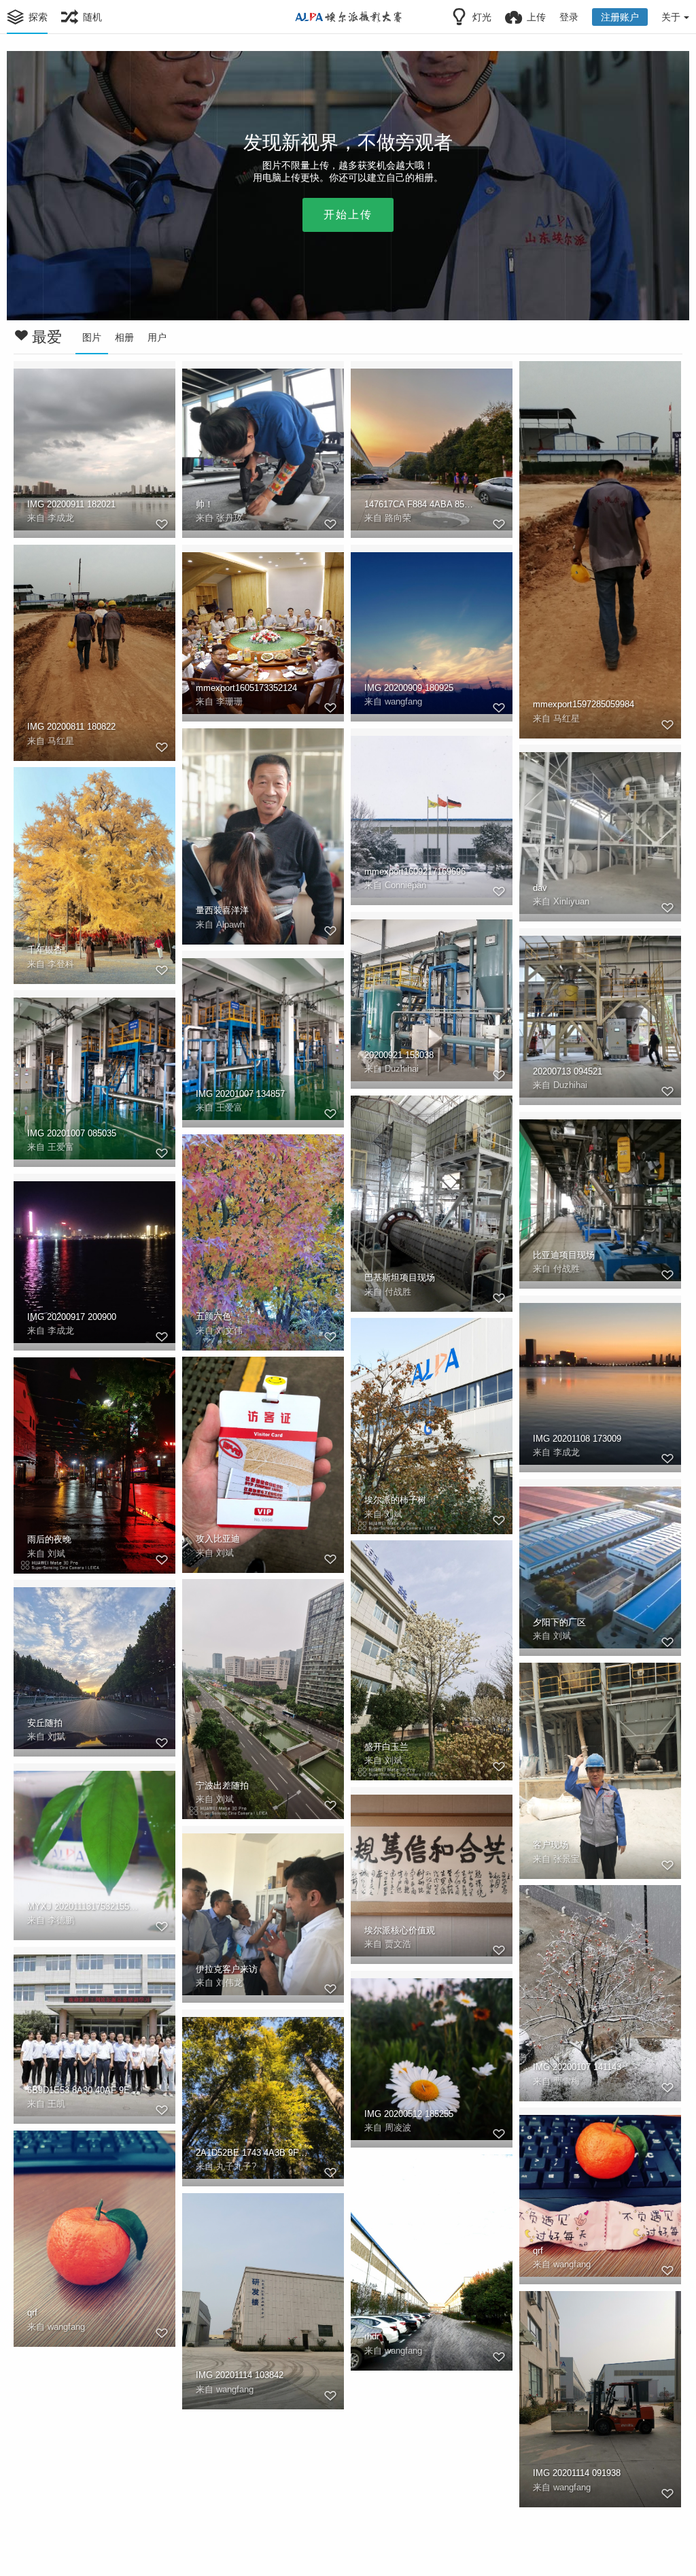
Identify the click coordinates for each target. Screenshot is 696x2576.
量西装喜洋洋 (222, 910)
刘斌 (394, 1514)
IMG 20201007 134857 (240, 1094)
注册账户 (620, 17)
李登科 (61, 964)
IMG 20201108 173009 (577, 1439)
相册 (124, 337)
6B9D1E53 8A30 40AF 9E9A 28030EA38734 (84, 2090)
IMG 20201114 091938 (577, 2473)
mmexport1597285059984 (584, 704)
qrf (538, 2251)
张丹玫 (229, 518)
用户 (157, 337)
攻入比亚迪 (218, 1539)
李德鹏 (61, 1920)
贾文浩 (398, 1944)
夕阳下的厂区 (559, 1622)
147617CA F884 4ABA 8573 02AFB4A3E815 (421, 504)
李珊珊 (229, 701)
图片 (92, 337)
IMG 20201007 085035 (72, 1133)
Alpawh (230, 925)
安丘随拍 (45, 1723)
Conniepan (405, 885)
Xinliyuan (571, 901)
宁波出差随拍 (222, 1785)
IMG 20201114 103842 (240, 2375)
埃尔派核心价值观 (400, 1930)
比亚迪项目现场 (564, 1255)
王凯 (56, 2104)
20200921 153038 (399, 1055)
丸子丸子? (236, 2166)
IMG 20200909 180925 (409, 688)
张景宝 (567, 1859)
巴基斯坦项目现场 (400, 1277)
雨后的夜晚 (49, 1539)
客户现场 (551, 1845)
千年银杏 (45, 950)
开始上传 (348, 215)
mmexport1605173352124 (246, 688)
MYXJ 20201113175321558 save (84, 1906)
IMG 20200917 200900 (72, 1317)
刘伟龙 (229, 1983)
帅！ (205, 504)
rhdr (372, 2336)
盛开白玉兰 (386, 1747)
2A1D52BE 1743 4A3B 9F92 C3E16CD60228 (252, 2153)
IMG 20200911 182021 (71, 504)
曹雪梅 (567, 2081)
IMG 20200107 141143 (577, 2067)
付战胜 (398, 1292)
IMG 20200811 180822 (71, 727)
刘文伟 (229, 1331)
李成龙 (61, 518)
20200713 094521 (568, 1071)
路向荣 (398, 518)
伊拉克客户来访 (227, 1969)
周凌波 (398, 2128)
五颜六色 (213, 1316)
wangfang (403, 701)
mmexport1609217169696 (415, 871)
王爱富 (229, 1107)
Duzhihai (402, 1069)
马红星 (567, 718)
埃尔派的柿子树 (395, 1500)
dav (540, 888)
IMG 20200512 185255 (409, 2114)
